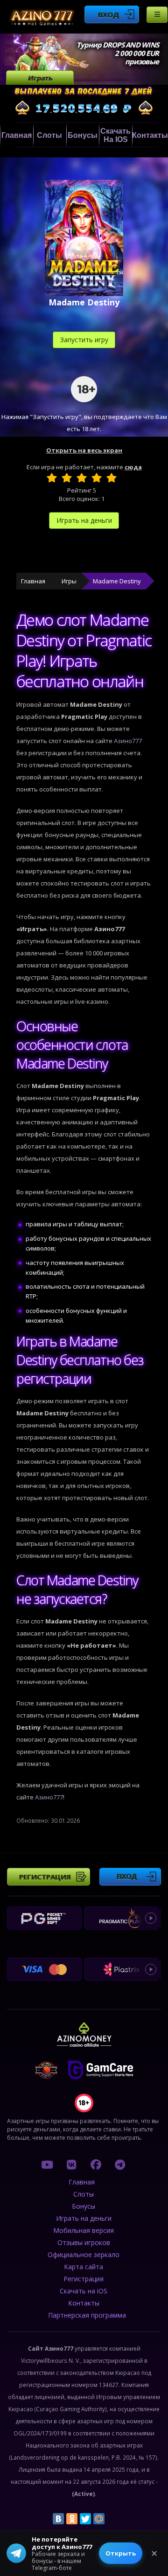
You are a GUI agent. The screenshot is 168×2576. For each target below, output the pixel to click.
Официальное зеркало (84, 2255)
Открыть (121, 2553)
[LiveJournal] (112, 2519)
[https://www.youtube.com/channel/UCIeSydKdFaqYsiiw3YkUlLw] (47, 2164)
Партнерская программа (87, 2315)
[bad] (52, 478)
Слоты (49, 135)
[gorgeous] (112, 478)
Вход (108, 14)
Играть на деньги (84, 520)
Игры (69, 581)
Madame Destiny (117, 581)
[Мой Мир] (99, 2519)
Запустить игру (84, 340)
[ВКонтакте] (58, 2519)
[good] (97, 478)
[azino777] (71, 2164)
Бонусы (83, 135)
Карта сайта (84, 2267)
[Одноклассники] (72, 2519)
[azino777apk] (120, 2164)
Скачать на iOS (115, 135)
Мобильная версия (84, 2230)
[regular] (82, 478)
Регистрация (45, 1877)
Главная (17, 135)
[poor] (67, 478)
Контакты (150, 135)
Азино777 (128, 741)
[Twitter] (85, 2519)
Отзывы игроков (84, 2242)
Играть (40, 78)
